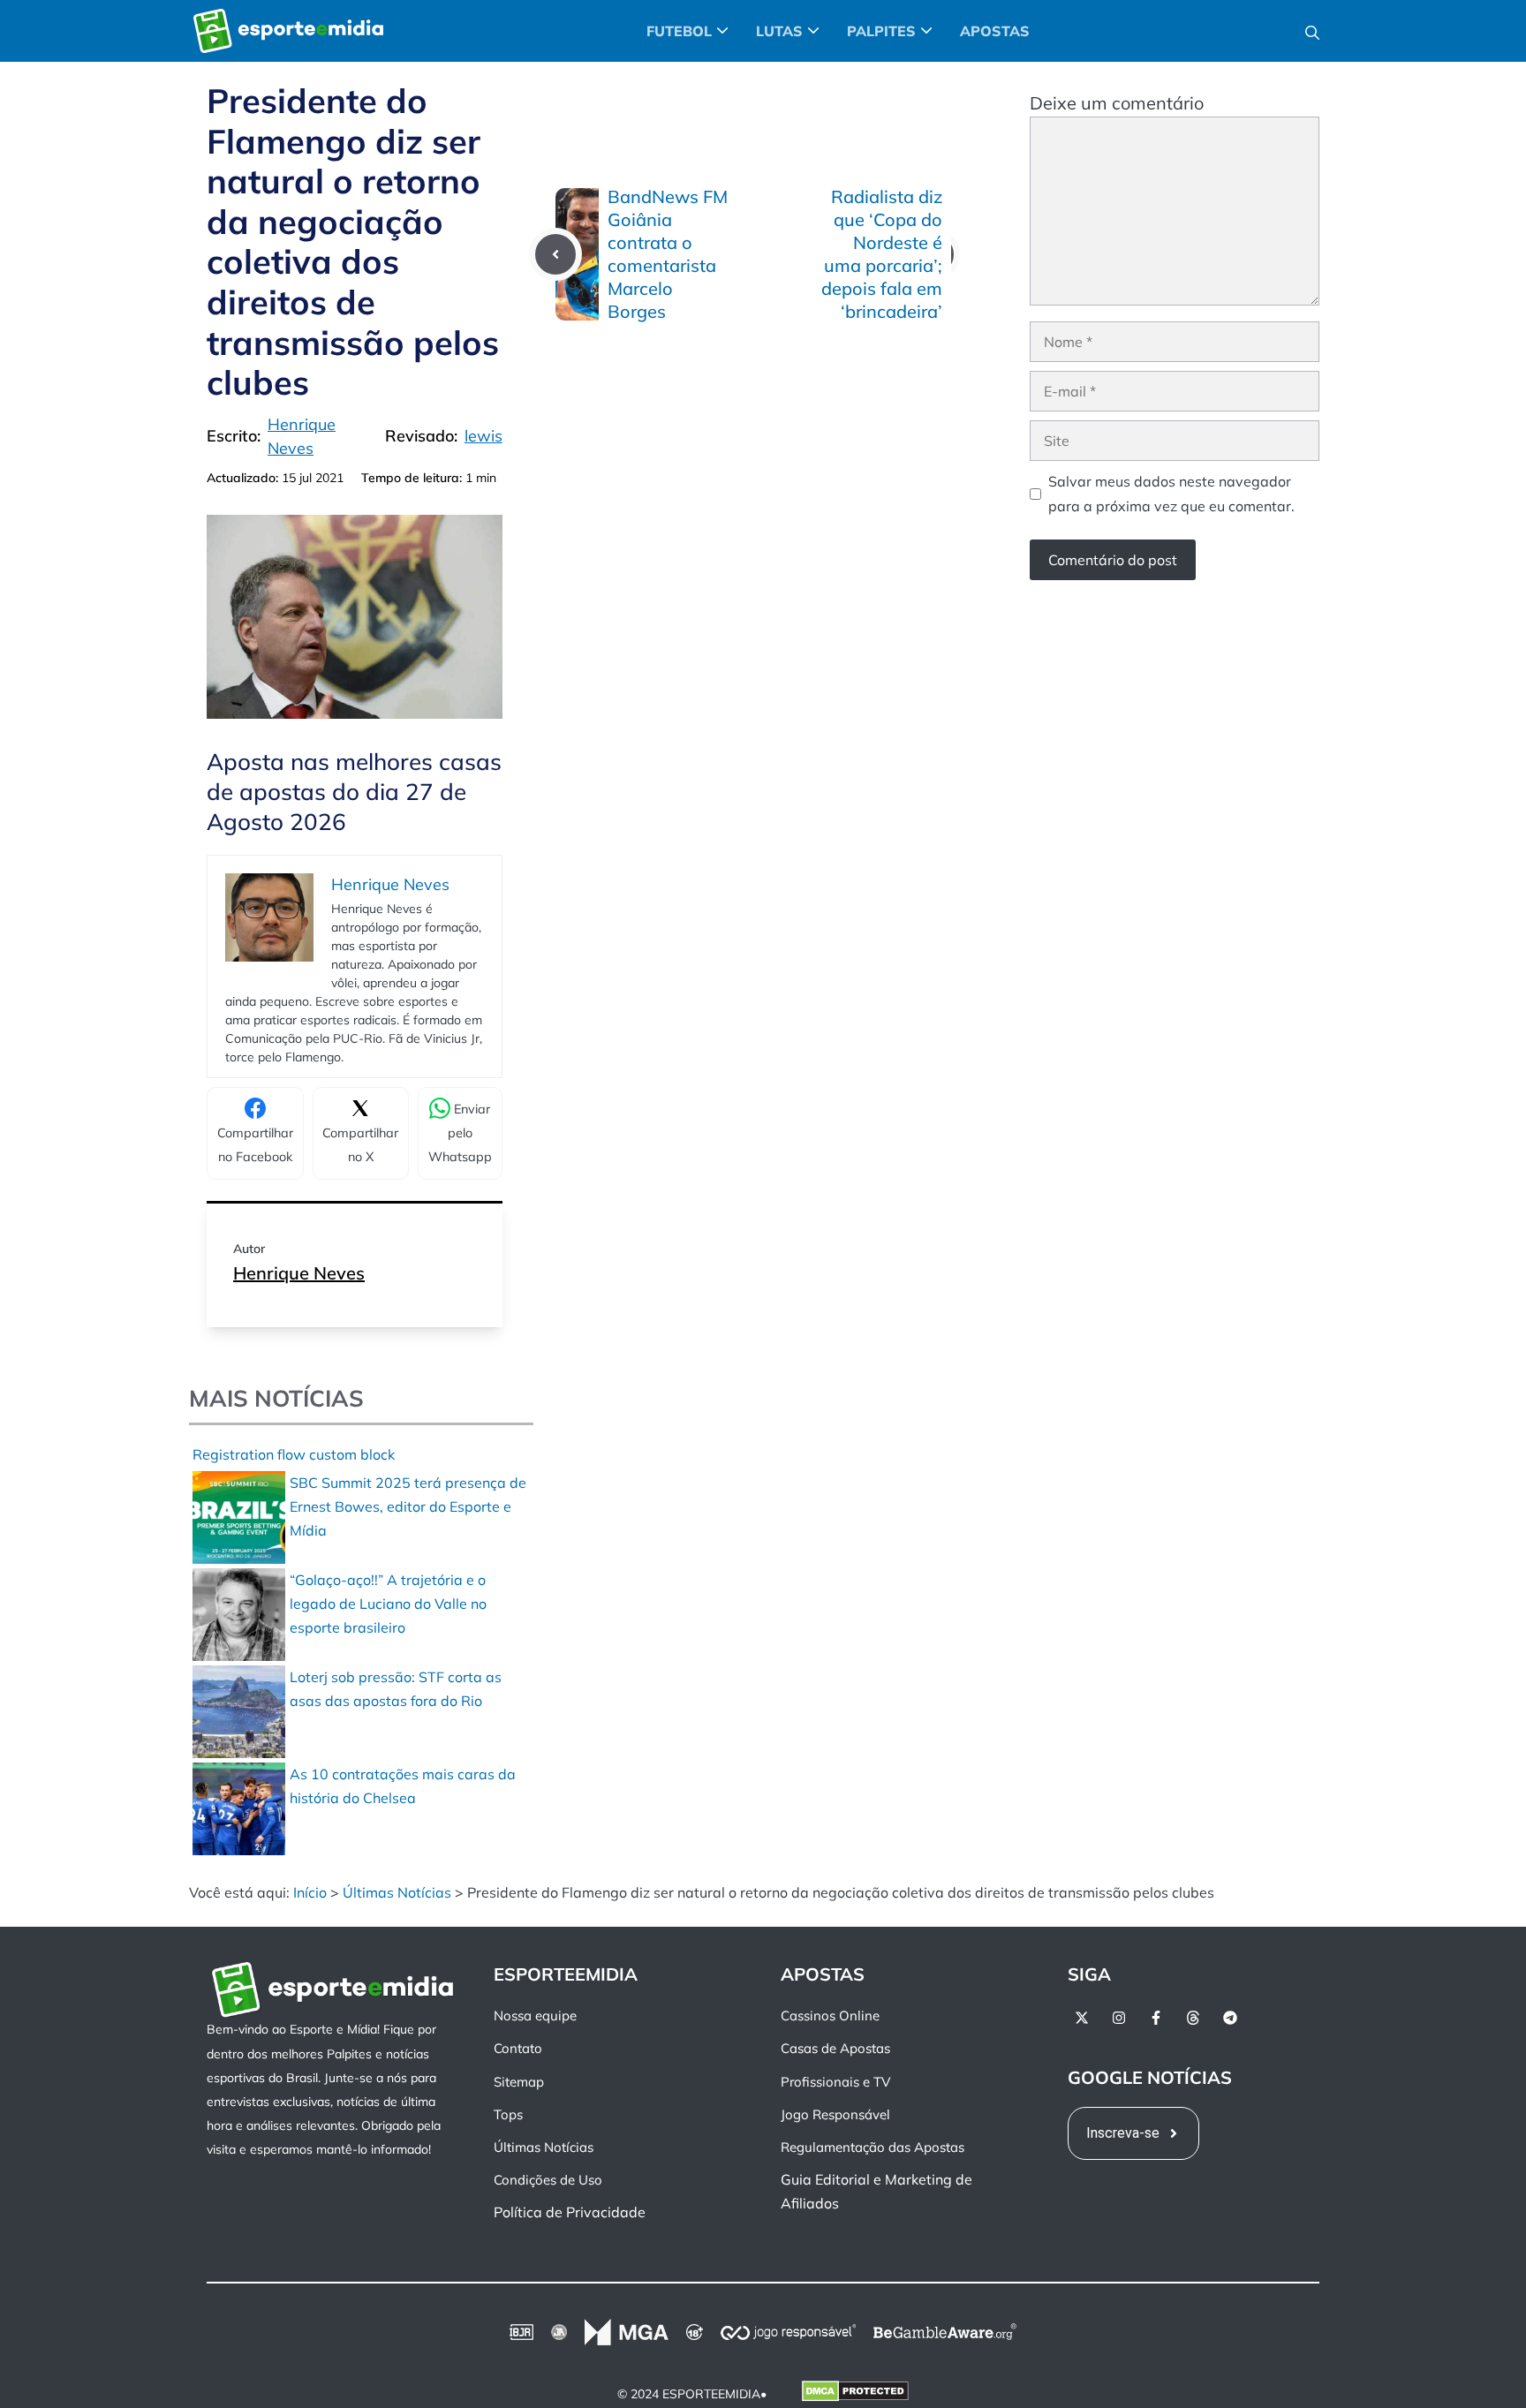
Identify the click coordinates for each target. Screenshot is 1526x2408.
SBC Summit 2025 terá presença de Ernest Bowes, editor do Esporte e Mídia (408, 1506)
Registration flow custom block (294, 1454)
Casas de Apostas (835, 2048)
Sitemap (519, 2081)
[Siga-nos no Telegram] (1230, 2018)
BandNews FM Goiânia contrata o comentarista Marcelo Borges (668, 254)
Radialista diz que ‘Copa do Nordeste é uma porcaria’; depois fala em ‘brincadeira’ (882, 254)
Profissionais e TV (835, 2081)
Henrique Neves (299, 1273)
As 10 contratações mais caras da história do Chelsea (403, 1786)
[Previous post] (555, 254)
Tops (508, 2114)
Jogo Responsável (835, 2114)
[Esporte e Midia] (288, 31)
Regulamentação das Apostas (873, 2147)
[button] (1312, 31)
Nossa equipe (535, 2015)
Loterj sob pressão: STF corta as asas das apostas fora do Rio (396, 1689)
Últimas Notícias (397, 1892)
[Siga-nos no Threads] (1193, 2018)
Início (310, 1892)
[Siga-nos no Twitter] (1082, 2018)
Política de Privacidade (570, 2212)
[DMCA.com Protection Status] (855, 2394)
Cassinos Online (830, 2015)
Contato (518, 2048)
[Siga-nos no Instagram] (1119, 2018)
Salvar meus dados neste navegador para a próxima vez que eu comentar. (1171, 493)
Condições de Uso (548, 2180)
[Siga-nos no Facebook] (1156, 2018)
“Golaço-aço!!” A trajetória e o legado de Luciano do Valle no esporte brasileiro (388, 1604)
